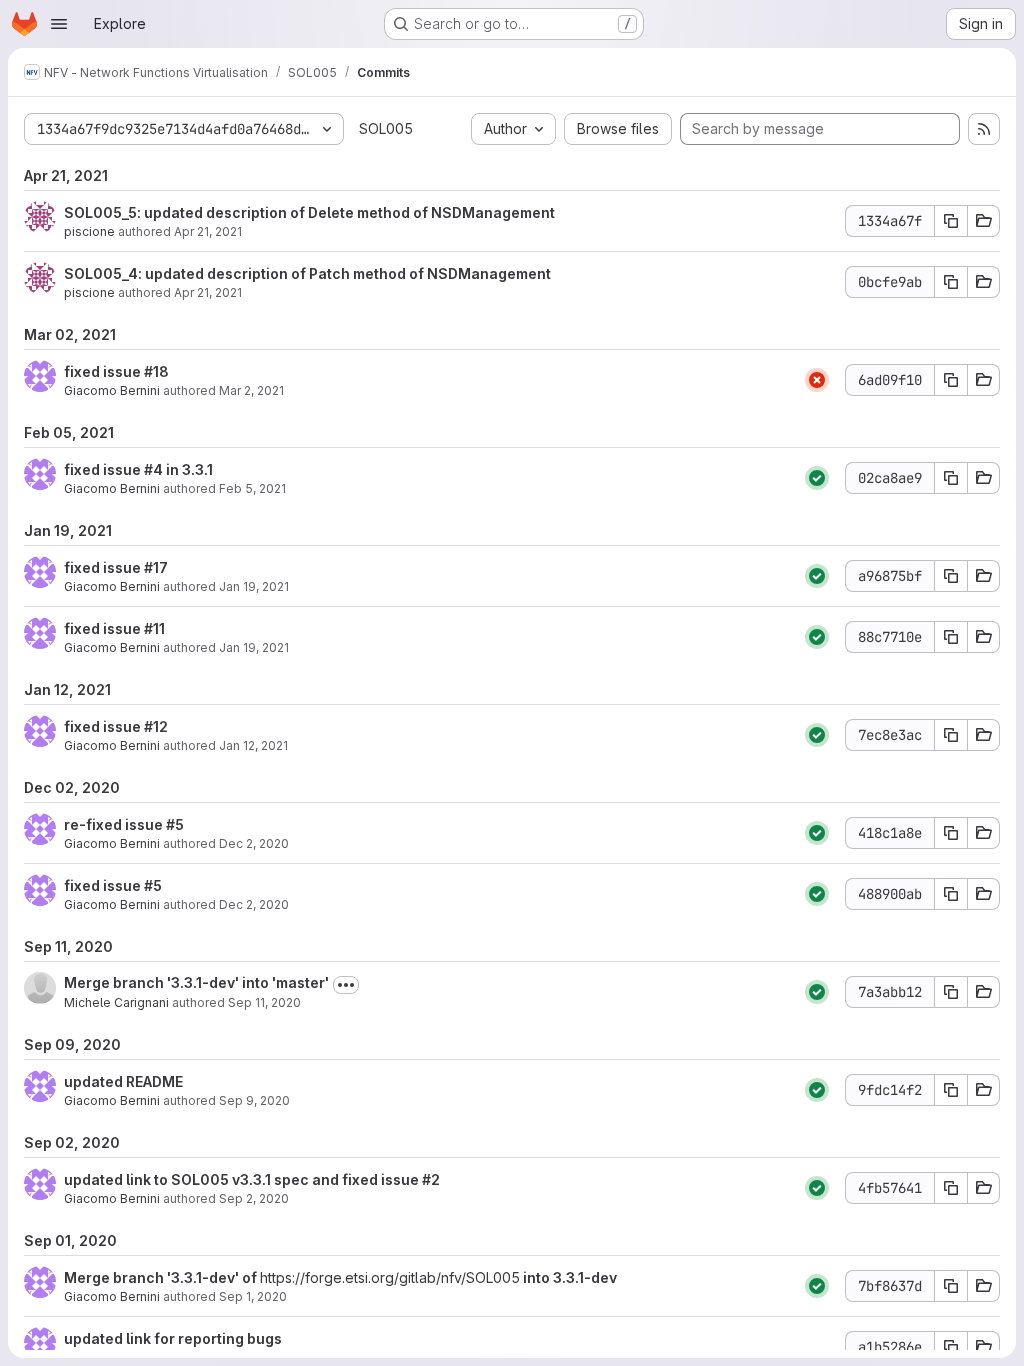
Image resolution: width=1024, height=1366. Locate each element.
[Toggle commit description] (346, 985)
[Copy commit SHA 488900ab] (951, 894)
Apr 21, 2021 (208, 231)
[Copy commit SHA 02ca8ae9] (951, 478)
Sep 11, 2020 (264, 1002)
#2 (431, 1179)
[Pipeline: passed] (817, 478)
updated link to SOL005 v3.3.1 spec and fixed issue (243, 1179)
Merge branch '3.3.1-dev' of (162, 1277)
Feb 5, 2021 (252, 488)
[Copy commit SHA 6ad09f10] (951, 380)
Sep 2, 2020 (254, 1198)
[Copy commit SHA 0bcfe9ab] (951, 282)
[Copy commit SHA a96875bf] (951, 576)
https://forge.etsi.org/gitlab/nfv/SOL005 (390, 1277)
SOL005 (386, 128)
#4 (153, 469)
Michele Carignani (116, 1002)
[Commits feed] (984, 129)
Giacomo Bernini (112, 390)
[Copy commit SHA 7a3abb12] (951, 992)
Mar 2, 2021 (251, 390)
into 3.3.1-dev (568, 1277)
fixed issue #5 (113, 885)
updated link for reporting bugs (173, 1338)
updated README (123, 1081)
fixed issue (104, 371)
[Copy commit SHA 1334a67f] (951, 221)
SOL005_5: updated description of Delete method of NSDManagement (309, 212)
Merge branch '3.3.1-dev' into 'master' (196, 982)
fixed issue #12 (116, 726)
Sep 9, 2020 (254, 1100)
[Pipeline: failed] (817, 380)
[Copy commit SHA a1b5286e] (951, 1347)
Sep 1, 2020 (253, 1296)
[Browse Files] (984, 221)
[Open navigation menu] (59, 24)
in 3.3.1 (188, 469)
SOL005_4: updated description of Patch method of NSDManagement (307, 273)
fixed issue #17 (116, 567)
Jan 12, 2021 (253, 745)
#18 (156, 371)
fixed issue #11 (114, 628)
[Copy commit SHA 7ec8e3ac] (951, 735)
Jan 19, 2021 (254, 586)
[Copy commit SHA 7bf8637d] (951, 1286)
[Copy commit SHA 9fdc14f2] (951, 1090)
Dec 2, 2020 (254, 843)
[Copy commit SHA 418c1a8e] (951, 833)
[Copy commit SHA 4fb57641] (951, 1188)
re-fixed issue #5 (124, 824)
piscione (89, 231)
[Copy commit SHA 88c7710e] (951, 637)
